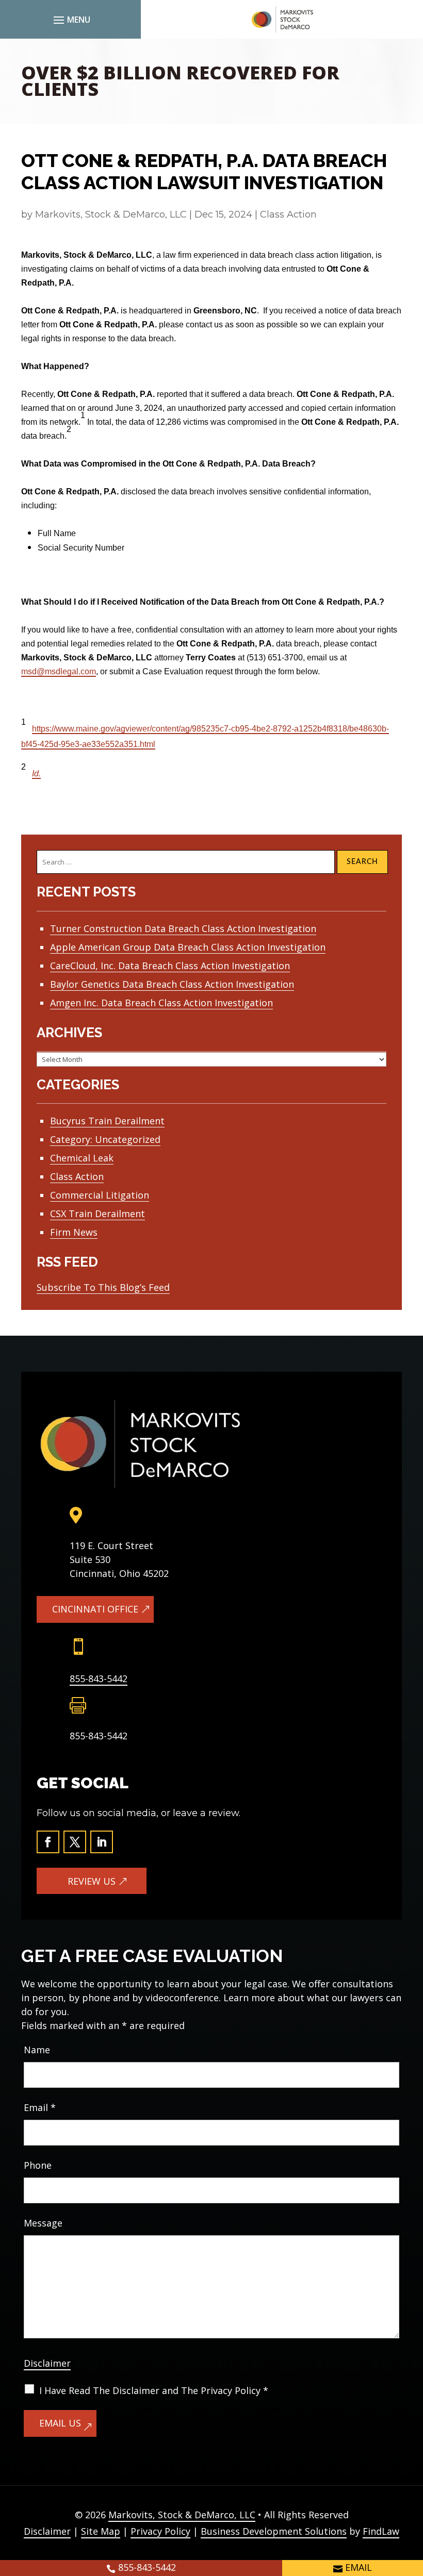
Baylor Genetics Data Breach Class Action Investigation (172, 984)
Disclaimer (47, 2363)
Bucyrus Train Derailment (107, 1121)
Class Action (288, 214)
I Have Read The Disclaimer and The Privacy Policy (154, 2390)
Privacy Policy (160, 2531)
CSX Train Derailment (97, 1214)
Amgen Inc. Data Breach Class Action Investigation (161, 1003)
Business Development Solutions (274, 2531)
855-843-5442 (99, 1678)
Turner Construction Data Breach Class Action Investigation (183, 928)
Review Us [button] (92, 1881)
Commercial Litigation (100, 1195)
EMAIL (359, 2567)
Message (43, 2223)
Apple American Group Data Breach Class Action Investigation (188, 947)
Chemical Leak (82, 1158)
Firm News (74, 1232)
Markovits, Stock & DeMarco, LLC (111, 214)
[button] (70, 20)
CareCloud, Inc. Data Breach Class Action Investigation (170, 966)
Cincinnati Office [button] (95, 1609)
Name (37, 2050)
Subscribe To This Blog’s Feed (103, 1287)
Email (40, 2107)
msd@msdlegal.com (59, 671)
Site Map (101, 2531)
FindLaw (381, 2531)
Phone (38, 2165)
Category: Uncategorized (105, 1139)
